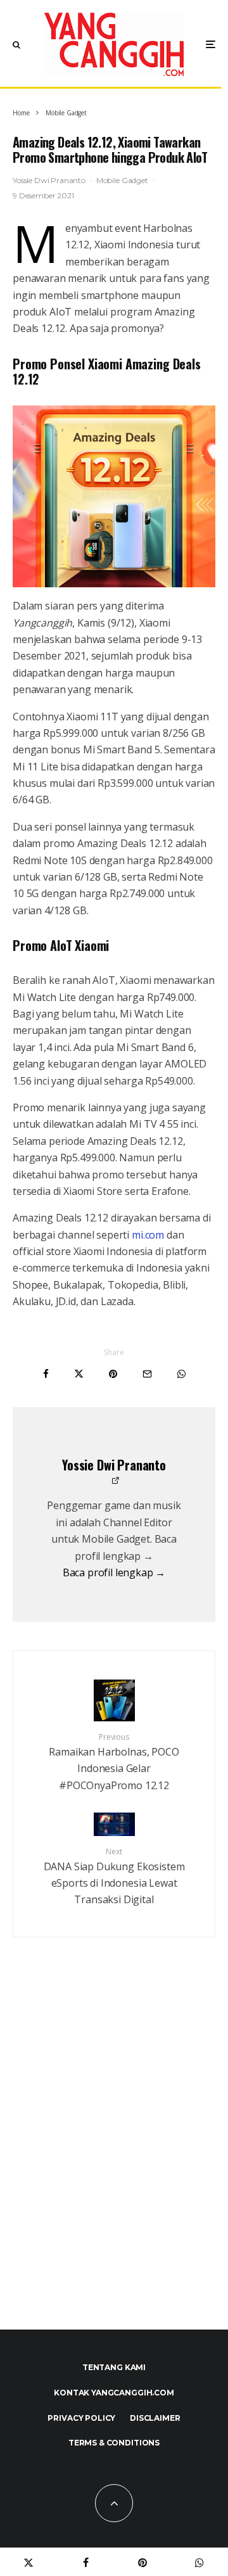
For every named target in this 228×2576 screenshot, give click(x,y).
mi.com (148, 1235)
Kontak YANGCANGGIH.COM (114, 2393)
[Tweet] (79, 1374)
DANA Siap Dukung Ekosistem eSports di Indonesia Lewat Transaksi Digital (114, 1877)
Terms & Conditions (114, 2443)
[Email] (147, 1374)
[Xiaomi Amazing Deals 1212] (114, 496)
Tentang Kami (114, 2367)
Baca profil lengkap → (114, 1572)
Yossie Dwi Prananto (49, 180)
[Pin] (113, 1374)
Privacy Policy (81, 2418)
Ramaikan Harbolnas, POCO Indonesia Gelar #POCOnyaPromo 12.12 (114, 1762)
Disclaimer (155, 2418)
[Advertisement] (114, 2161)
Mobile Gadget (122, 180)
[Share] (46, 1374)
